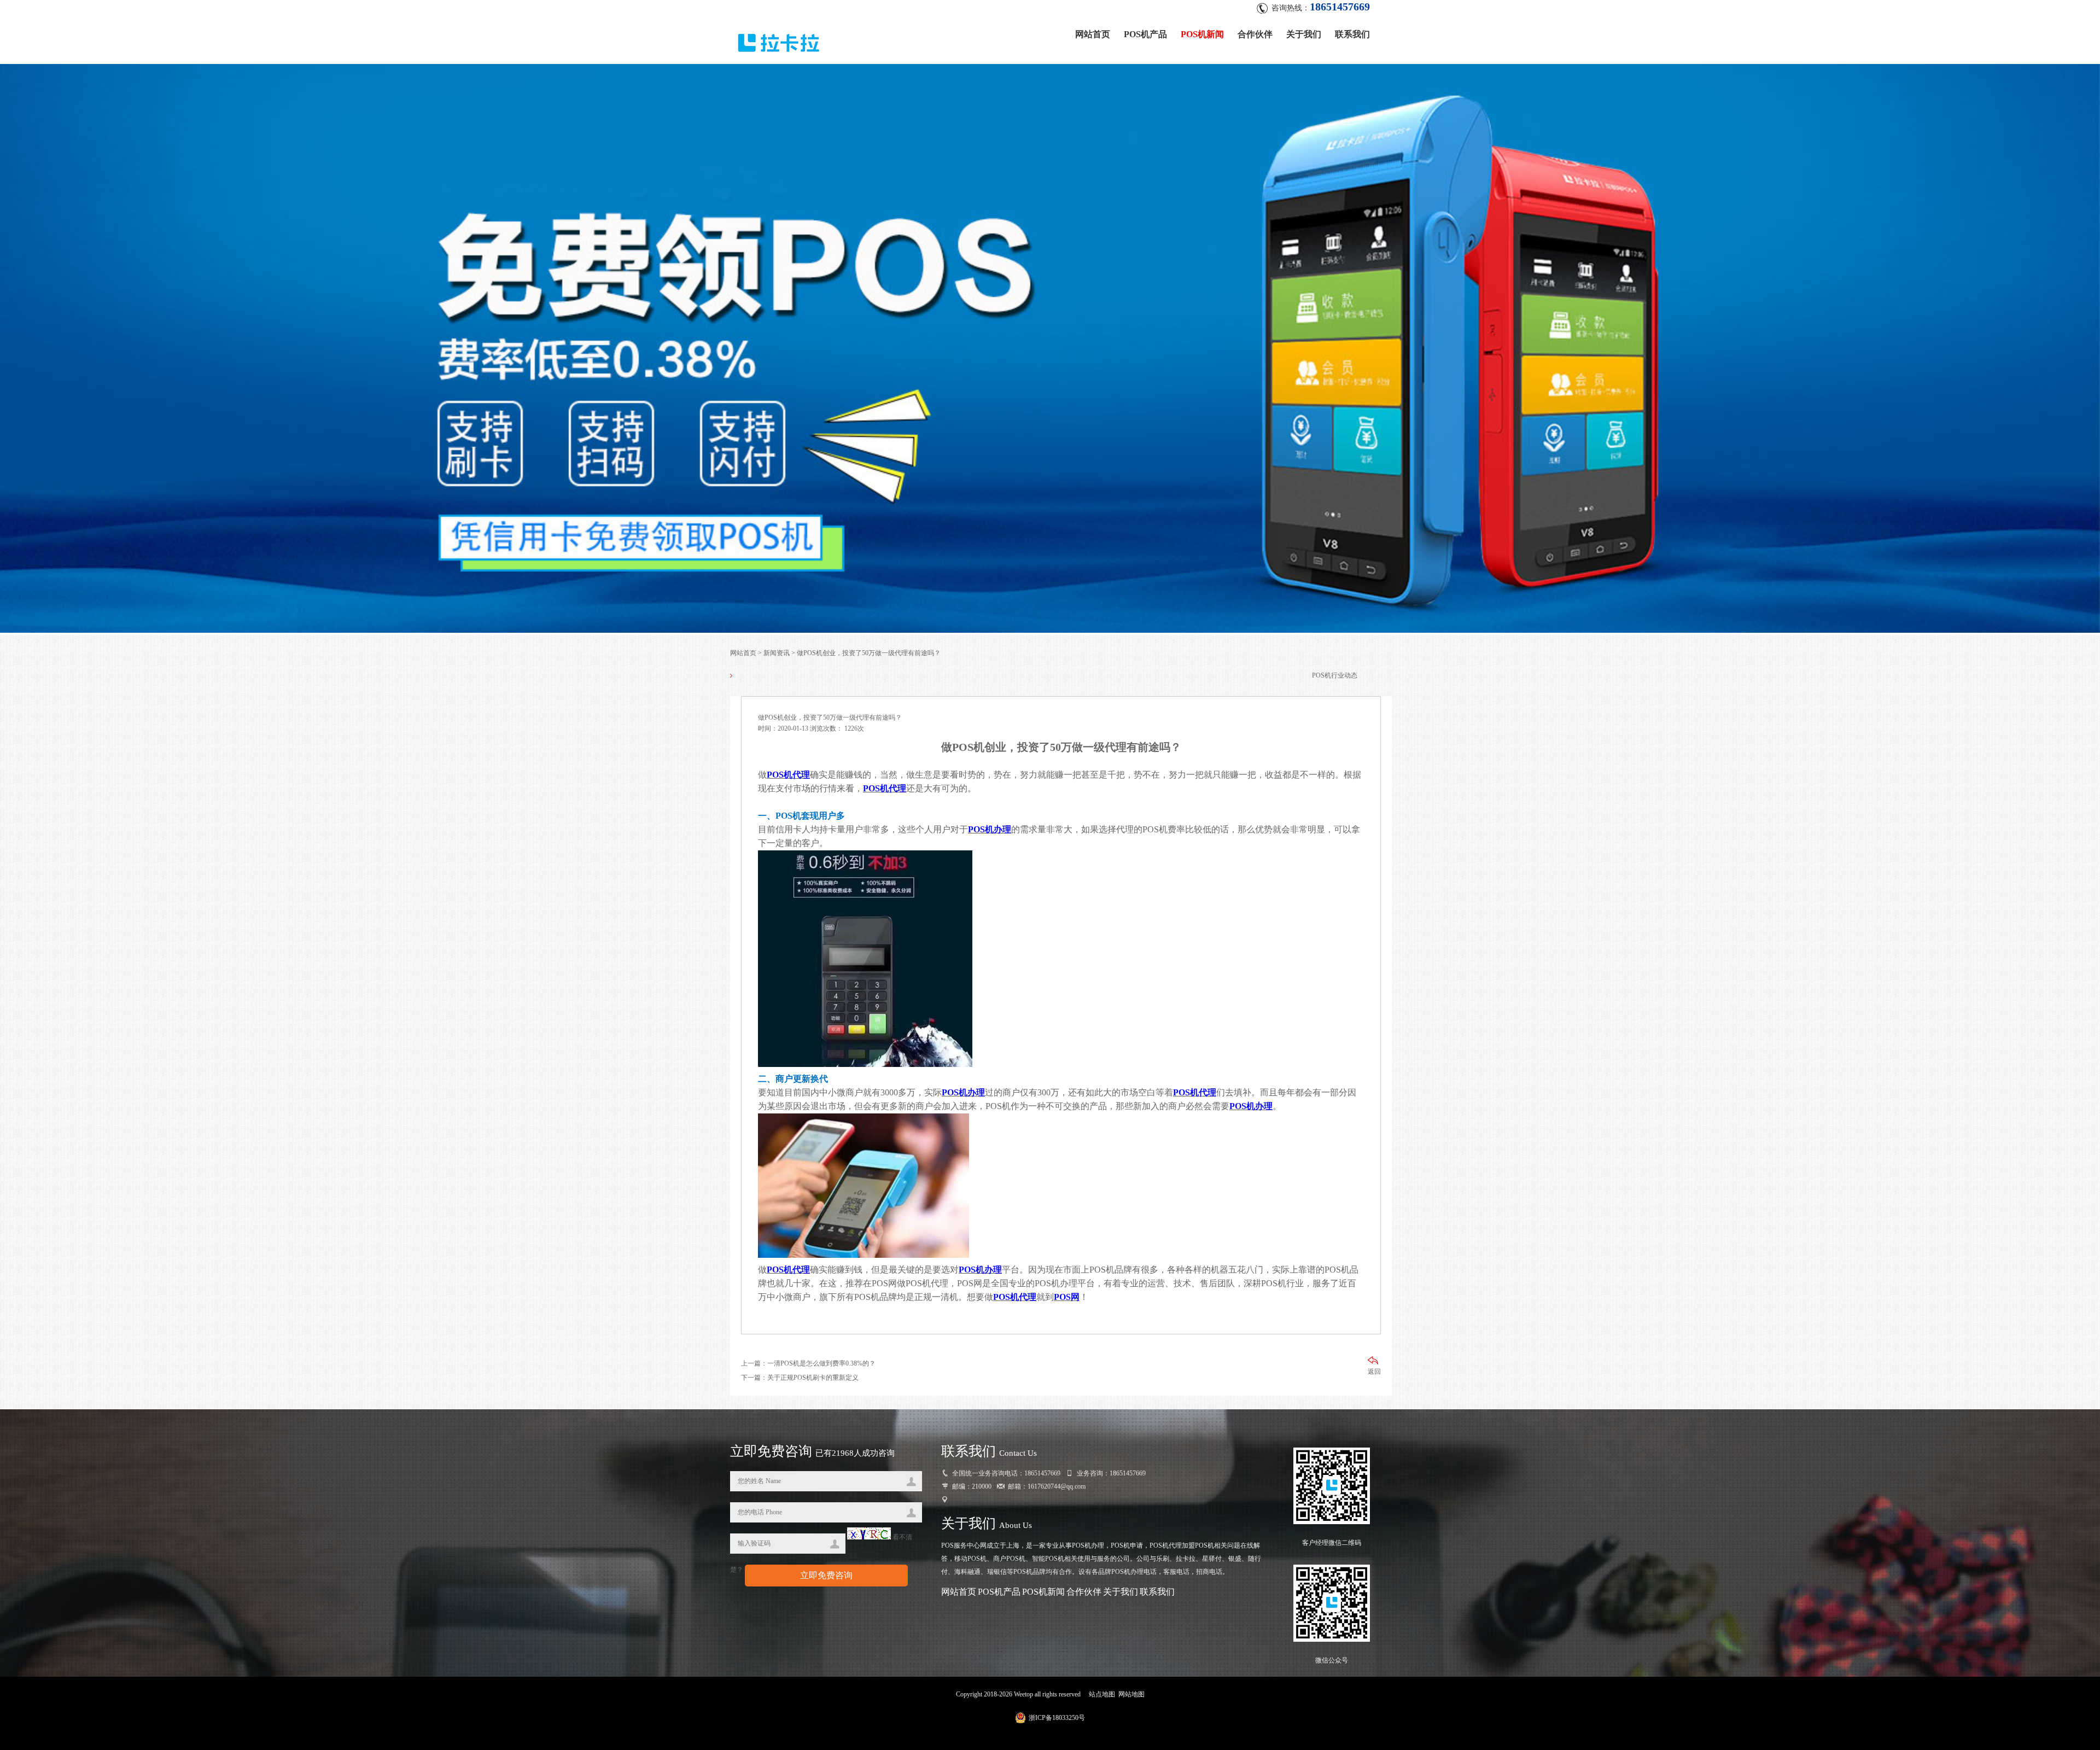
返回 (1374, 1372)
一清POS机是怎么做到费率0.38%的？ (821, 1363)
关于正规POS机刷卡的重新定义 (813, 1378)
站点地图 (1102, 1694)
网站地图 (1131, 1694)
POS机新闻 (1202, 34)
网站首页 (1093, 34)
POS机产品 (1145, 34)
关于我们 (1304, 34)
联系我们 (1352, 34)
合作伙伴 (1255, 34)
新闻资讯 (777, 653)
